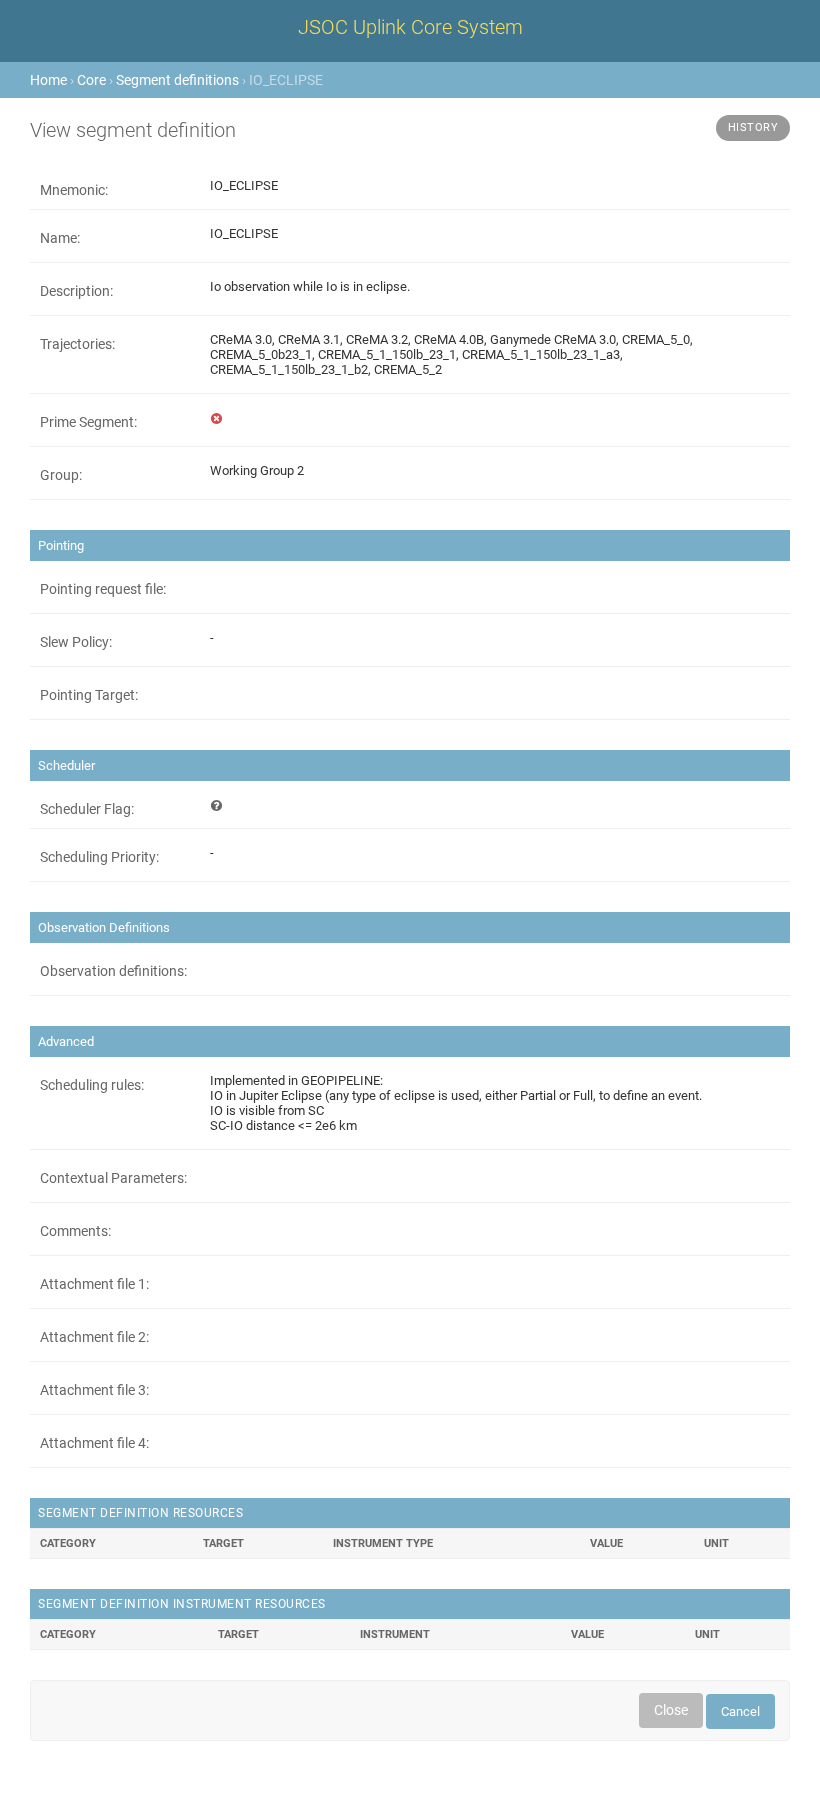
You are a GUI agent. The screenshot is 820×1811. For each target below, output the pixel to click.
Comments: (75, 1231)
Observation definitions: (113, 971)
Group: (61, 475)
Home (48, 80)
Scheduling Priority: (99, 857)
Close (671, 1710)
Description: (76, 291)
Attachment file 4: (94, 1443)
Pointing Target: (89, 695)
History (753, 127)
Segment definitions (177, 80)
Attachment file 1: (94, 1284)
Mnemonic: (74, 190)
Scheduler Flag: (87, 809)
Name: (60, 238)
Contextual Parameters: (113, 1178)
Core (91, 80)
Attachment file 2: (94, 1337)
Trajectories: (77, 344)
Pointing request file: (103, 589)
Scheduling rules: (92, 1085)
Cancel (740, 1711)
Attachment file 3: (94, 1390)
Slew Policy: (76, 642)
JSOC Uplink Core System (410, 27)
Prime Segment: (88, 422)
